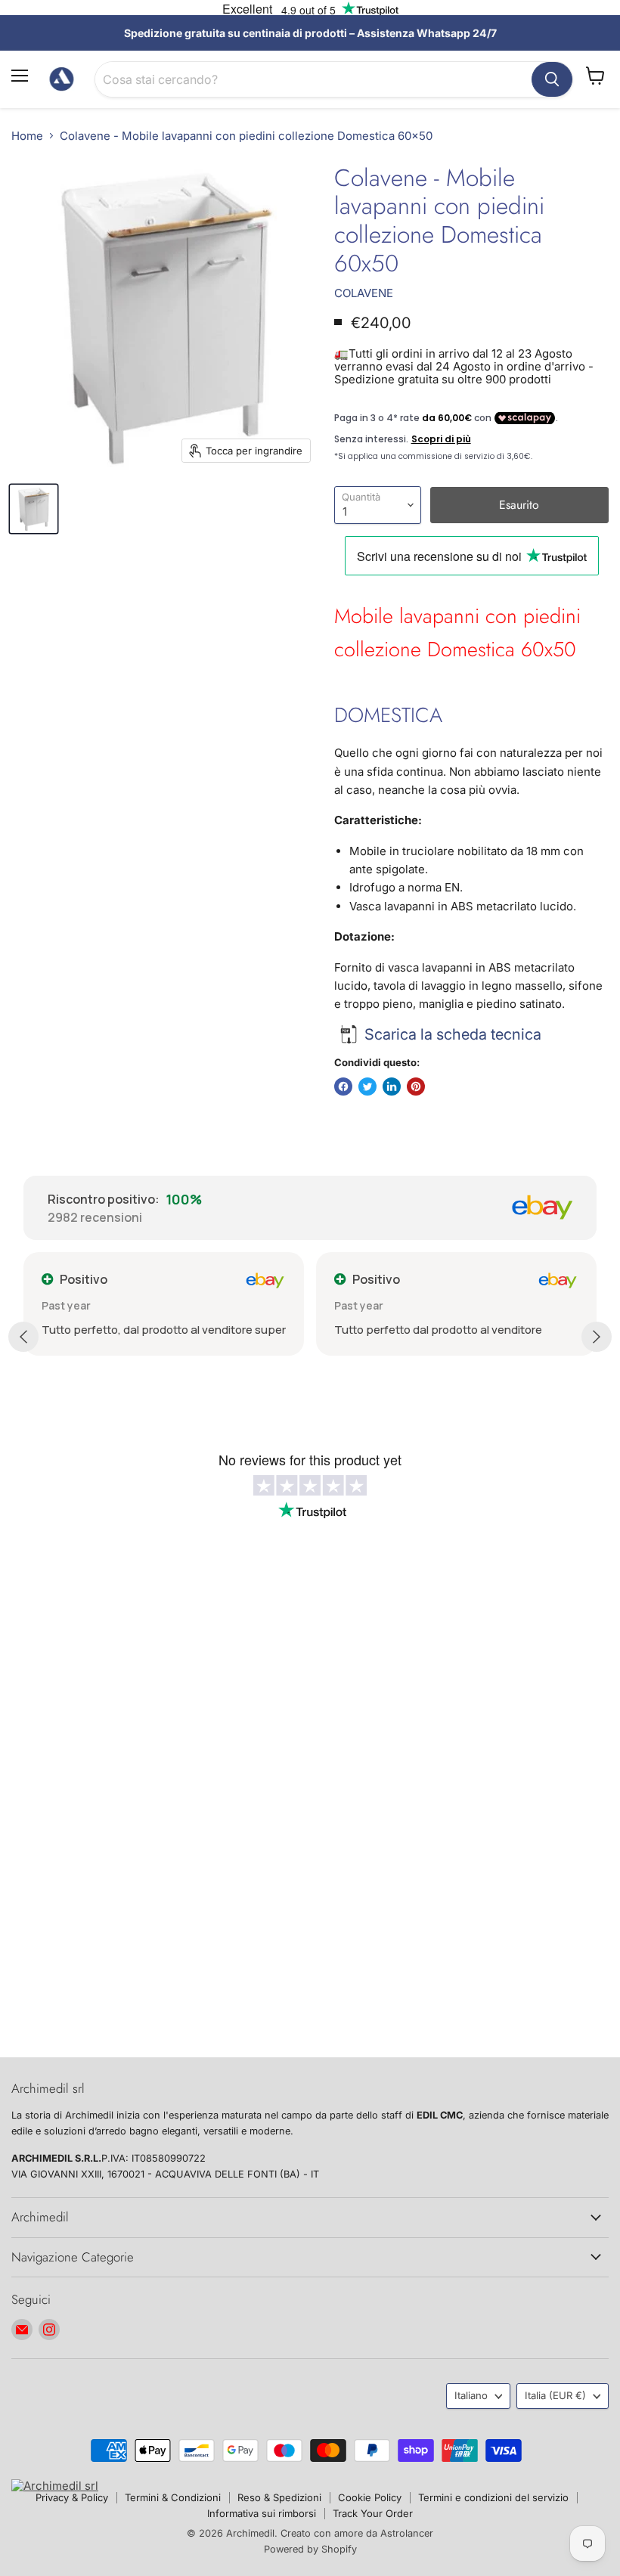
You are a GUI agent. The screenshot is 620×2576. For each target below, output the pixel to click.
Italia (555, 2395)
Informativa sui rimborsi (262, 2513)
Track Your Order (373, 2513)
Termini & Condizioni (173, 2497)
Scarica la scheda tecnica (453, 1034)
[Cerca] (552, 79)
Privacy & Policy (72, 2497)
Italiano (471, 2395)
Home (27, 136)
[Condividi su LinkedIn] (392, 1087)
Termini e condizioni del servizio (493, 2497)
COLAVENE (364, 293)
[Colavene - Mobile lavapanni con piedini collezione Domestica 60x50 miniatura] (34, 509)
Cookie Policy (370, 2497)
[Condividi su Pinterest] (416, 1087)
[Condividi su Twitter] (367, 1087)
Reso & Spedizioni (279, 2497)
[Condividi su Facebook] (343, 1087)
